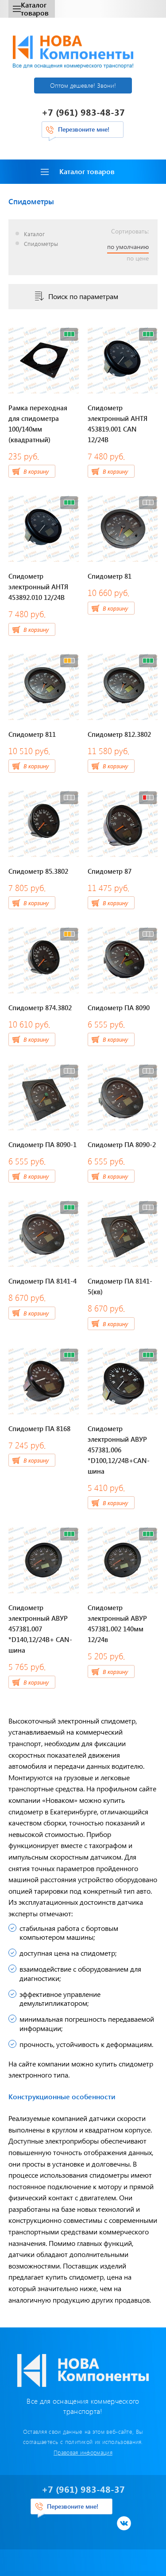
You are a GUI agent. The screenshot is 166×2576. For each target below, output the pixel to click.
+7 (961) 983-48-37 (83, 112)
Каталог (34, 234)
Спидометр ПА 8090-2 (122, 1144)
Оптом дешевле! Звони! (83, 85)
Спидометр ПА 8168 (39, 1428)
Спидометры (41, 244)
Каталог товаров (35, 9)
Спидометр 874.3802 (40, 1008)
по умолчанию (128, 247)
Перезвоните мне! (84, 129)
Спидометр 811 (32, 734)
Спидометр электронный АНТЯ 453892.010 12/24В (38, 587)
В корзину (36, 471)
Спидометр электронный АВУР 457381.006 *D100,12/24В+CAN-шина (119, 1450)
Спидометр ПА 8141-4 (42, 1281)
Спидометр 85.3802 (38, 871)
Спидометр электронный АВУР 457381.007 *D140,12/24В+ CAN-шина (40, 1629)
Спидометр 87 (110, 871)
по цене (138, 258)
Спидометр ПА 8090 (119, 1008)
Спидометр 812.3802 (119, 734)
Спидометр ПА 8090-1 (42, 1144)
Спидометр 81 (110, 576)
